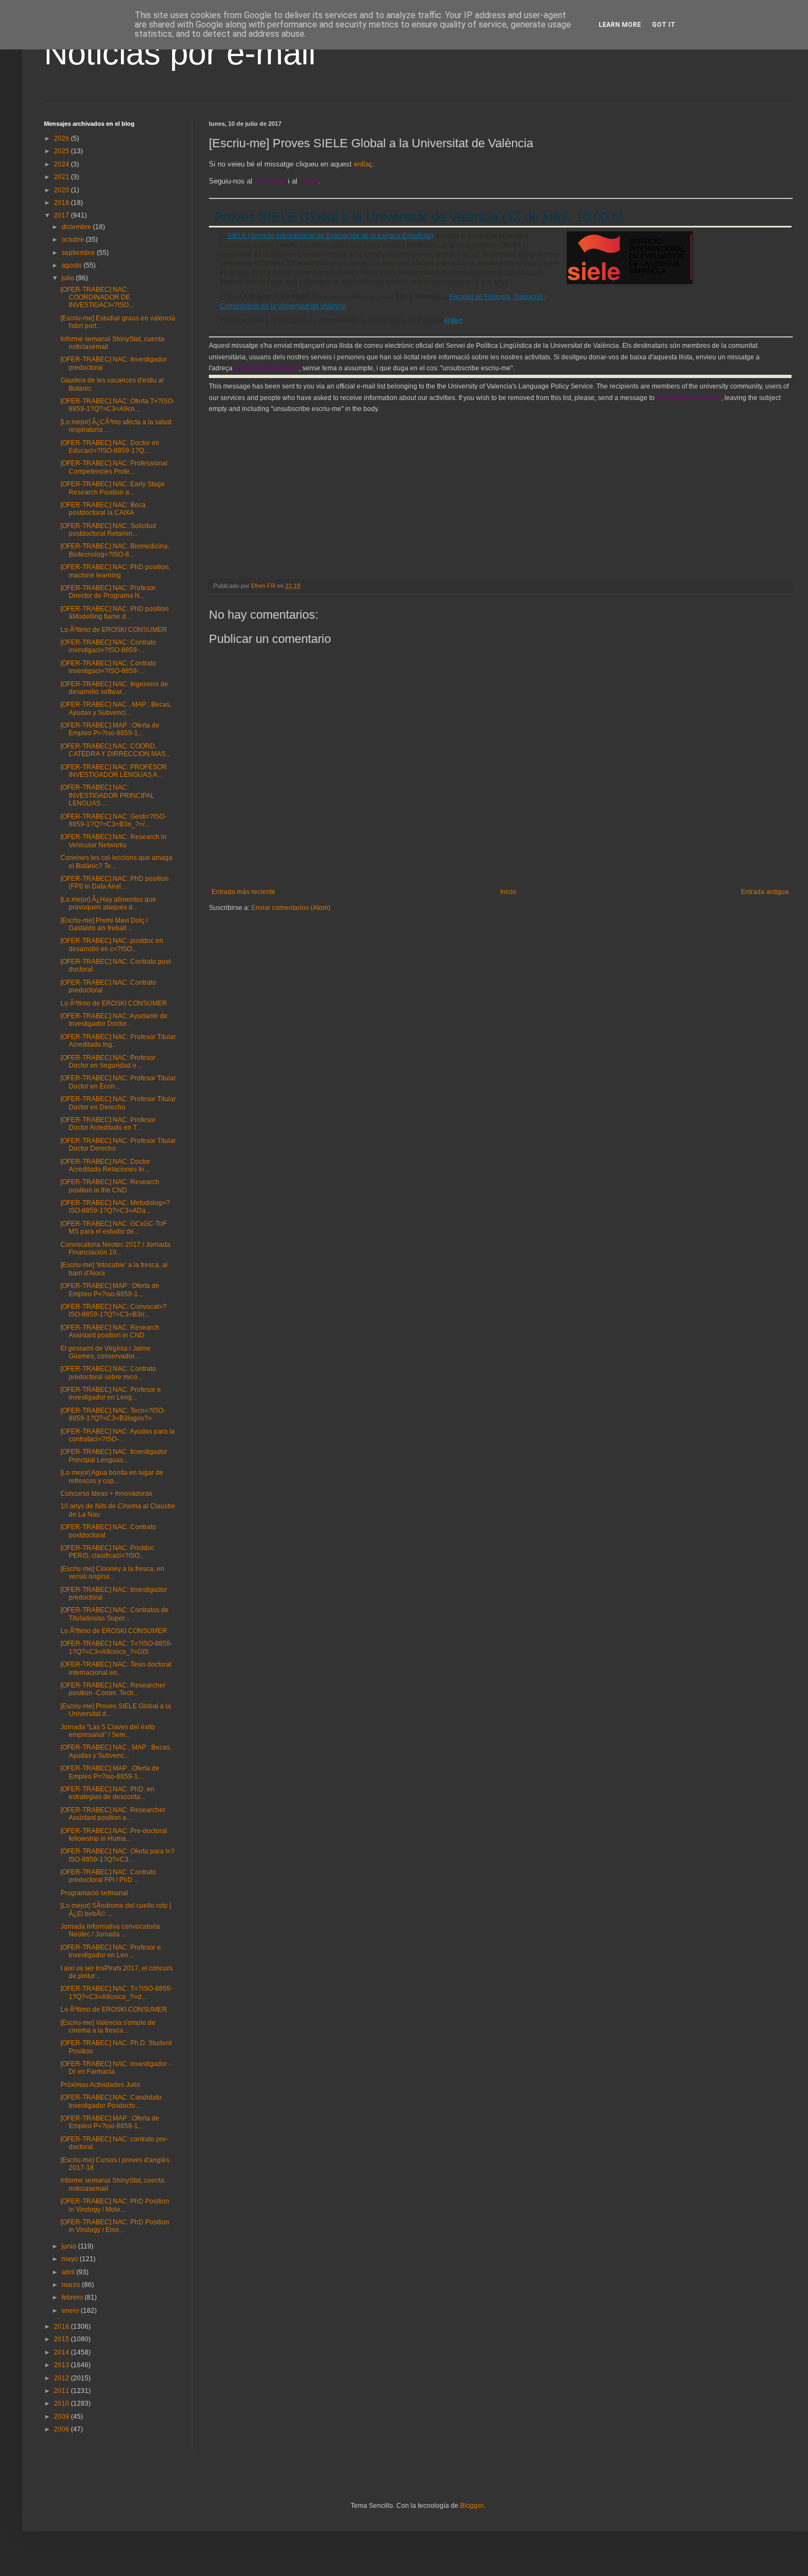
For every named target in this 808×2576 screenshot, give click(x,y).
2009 (62, 2417)
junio (70, 2246)
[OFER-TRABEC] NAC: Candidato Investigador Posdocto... (111, 2101)
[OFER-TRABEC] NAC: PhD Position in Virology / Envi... (115, 2226)
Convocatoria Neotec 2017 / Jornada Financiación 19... (115, 1248)
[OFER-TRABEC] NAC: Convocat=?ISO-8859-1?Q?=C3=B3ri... (114, 1311)
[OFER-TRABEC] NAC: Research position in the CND (110, 1186)
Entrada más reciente (243, 892)
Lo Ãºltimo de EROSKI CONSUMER (114, 630)
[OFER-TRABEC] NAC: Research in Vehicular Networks (114, 841)
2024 (62, 164)
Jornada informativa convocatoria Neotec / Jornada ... (110, 1930)
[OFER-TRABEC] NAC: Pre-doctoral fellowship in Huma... (114, 1835)
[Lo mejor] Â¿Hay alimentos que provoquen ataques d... (108, 903)
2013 (62, 2365)
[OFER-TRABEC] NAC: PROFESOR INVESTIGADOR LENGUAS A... (114, 771)
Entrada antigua (765, 892)
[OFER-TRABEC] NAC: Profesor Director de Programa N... (108, 592)
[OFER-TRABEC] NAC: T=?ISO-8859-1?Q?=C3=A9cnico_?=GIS (117, 1647)
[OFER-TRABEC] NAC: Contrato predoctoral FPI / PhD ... (108, 1876)
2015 (62, 2339)
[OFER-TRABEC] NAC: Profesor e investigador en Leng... (111, 1394)
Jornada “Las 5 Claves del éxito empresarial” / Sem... (108, 1731)
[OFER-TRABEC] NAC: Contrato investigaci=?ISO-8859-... (108, 646)
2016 (62, 2327)
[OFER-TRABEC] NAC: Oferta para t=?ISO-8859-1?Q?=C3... (118, 1855)
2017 (62, 215)
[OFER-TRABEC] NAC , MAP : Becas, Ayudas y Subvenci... (116, 708)
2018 (62, 203)
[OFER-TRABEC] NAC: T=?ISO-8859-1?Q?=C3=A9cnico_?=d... (117, 1992)
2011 (62, 2391)
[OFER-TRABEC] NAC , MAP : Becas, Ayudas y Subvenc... (116, 1751)
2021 (62, 177)
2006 (62, 2429)
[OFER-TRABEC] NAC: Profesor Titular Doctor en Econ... (118, 1082)
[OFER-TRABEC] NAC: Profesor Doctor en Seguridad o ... (108, 1062)
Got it (664, 25)
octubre (74, 240)
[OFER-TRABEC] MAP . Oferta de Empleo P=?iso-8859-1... (110, 1772)
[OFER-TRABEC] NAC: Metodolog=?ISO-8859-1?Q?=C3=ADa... (115, 1207)
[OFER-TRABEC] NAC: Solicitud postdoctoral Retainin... (108, 530)
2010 (62, 2403)
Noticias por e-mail (180, 53)
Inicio (508, 892)
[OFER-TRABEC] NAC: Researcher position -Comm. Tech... (113, 1689)
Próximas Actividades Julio (100, 2085)
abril (69, 2272)
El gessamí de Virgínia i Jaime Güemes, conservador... (106, 1352)
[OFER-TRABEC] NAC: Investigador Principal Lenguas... (114, 1456)
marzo (72, 2285)
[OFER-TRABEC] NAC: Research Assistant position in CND (110, 1331)
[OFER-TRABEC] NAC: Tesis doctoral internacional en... (116, 1668)
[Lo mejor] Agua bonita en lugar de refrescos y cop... (112, 1476)
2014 (62, 2352)
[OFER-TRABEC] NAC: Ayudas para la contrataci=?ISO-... (118, 1435)
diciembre (77, 227)
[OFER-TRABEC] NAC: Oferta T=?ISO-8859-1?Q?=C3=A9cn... (118, 405)
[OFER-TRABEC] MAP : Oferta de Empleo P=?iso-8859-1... (110, 729)
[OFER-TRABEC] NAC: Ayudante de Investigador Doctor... (114, 1020)
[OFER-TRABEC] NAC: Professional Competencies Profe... (114, 467)
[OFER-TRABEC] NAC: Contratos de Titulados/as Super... (115, 1614)
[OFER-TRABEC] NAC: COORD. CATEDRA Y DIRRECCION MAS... (115, 750)
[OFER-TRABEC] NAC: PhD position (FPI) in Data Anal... (115, 882)
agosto (73, 265)
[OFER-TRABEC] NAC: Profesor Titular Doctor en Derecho (118, 1103)
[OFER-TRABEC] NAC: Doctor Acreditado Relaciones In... (105, 1165)
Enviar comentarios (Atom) (291, 908)
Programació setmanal (94, 1893)
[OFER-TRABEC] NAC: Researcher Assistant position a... (113, 1814)
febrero (73, 2297)
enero (71, 2311)
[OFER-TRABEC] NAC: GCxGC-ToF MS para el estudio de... (114, 1228)
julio (69, 278)
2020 (62, 190)
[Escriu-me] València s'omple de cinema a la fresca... (108, 2027)
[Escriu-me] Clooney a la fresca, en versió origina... (112, 1573)
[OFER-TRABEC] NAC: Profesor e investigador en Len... (111, 1951)
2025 (62, 151)
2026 (62, 138)
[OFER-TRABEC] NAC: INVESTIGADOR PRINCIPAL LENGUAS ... (107, 795)
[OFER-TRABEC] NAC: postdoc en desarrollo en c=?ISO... (112, 945)
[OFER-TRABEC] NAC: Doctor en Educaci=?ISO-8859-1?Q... (110, 447)
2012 (62, 2378)
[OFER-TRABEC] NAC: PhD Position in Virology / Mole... (115, 2205)
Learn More (620, 25)
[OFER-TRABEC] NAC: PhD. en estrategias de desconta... (107, 1793)
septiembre (79, 253)
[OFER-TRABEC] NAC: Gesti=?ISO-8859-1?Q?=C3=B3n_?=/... (114, 820)
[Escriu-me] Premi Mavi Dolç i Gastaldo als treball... (104, 924)
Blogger (472, 2506)
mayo (71, 2259)
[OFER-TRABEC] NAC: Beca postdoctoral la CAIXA (103, 509)
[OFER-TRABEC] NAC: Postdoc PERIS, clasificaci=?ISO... (107, 1552)
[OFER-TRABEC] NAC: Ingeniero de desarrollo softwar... (114, 688)
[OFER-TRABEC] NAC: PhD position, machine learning (115, 571)
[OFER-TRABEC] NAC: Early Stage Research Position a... (113, 488)
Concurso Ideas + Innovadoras (106, 1494)
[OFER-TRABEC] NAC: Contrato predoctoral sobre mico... (108, 1373)
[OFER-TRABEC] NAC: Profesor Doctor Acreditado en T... (108, 1124)
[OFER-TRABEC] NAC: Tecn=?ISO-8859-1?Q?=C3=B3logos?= (113, 1414)
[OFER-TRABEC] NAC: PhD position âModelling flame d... (115, 613)
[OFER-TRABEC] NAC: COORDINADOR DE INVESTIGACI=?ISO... (97, 298)
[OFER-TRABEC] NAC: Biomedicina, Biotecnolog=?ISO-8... (115, 550)
